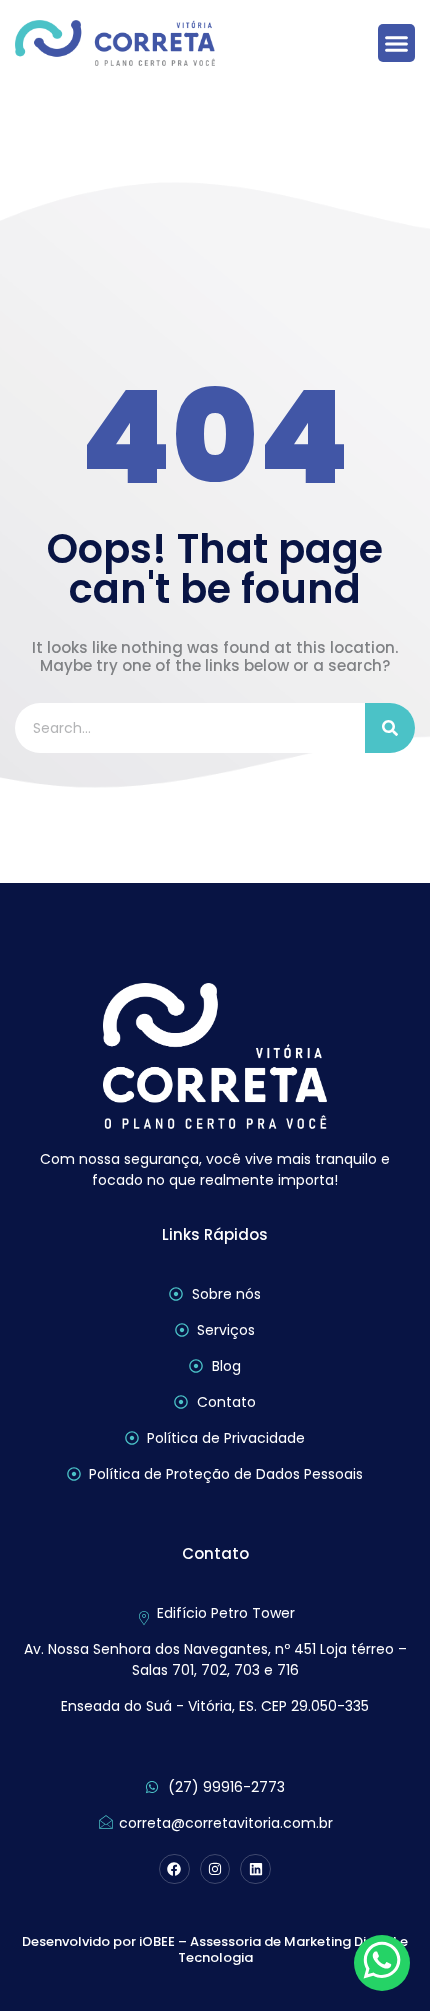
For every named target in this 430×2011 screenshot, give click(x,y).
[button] (397, 43)
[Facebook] (174, 1869)
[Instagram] (215, 1869)
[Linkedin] (255, 1869)
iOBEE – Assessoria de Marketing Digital (268, 1941)
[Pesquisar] (390, 728)
